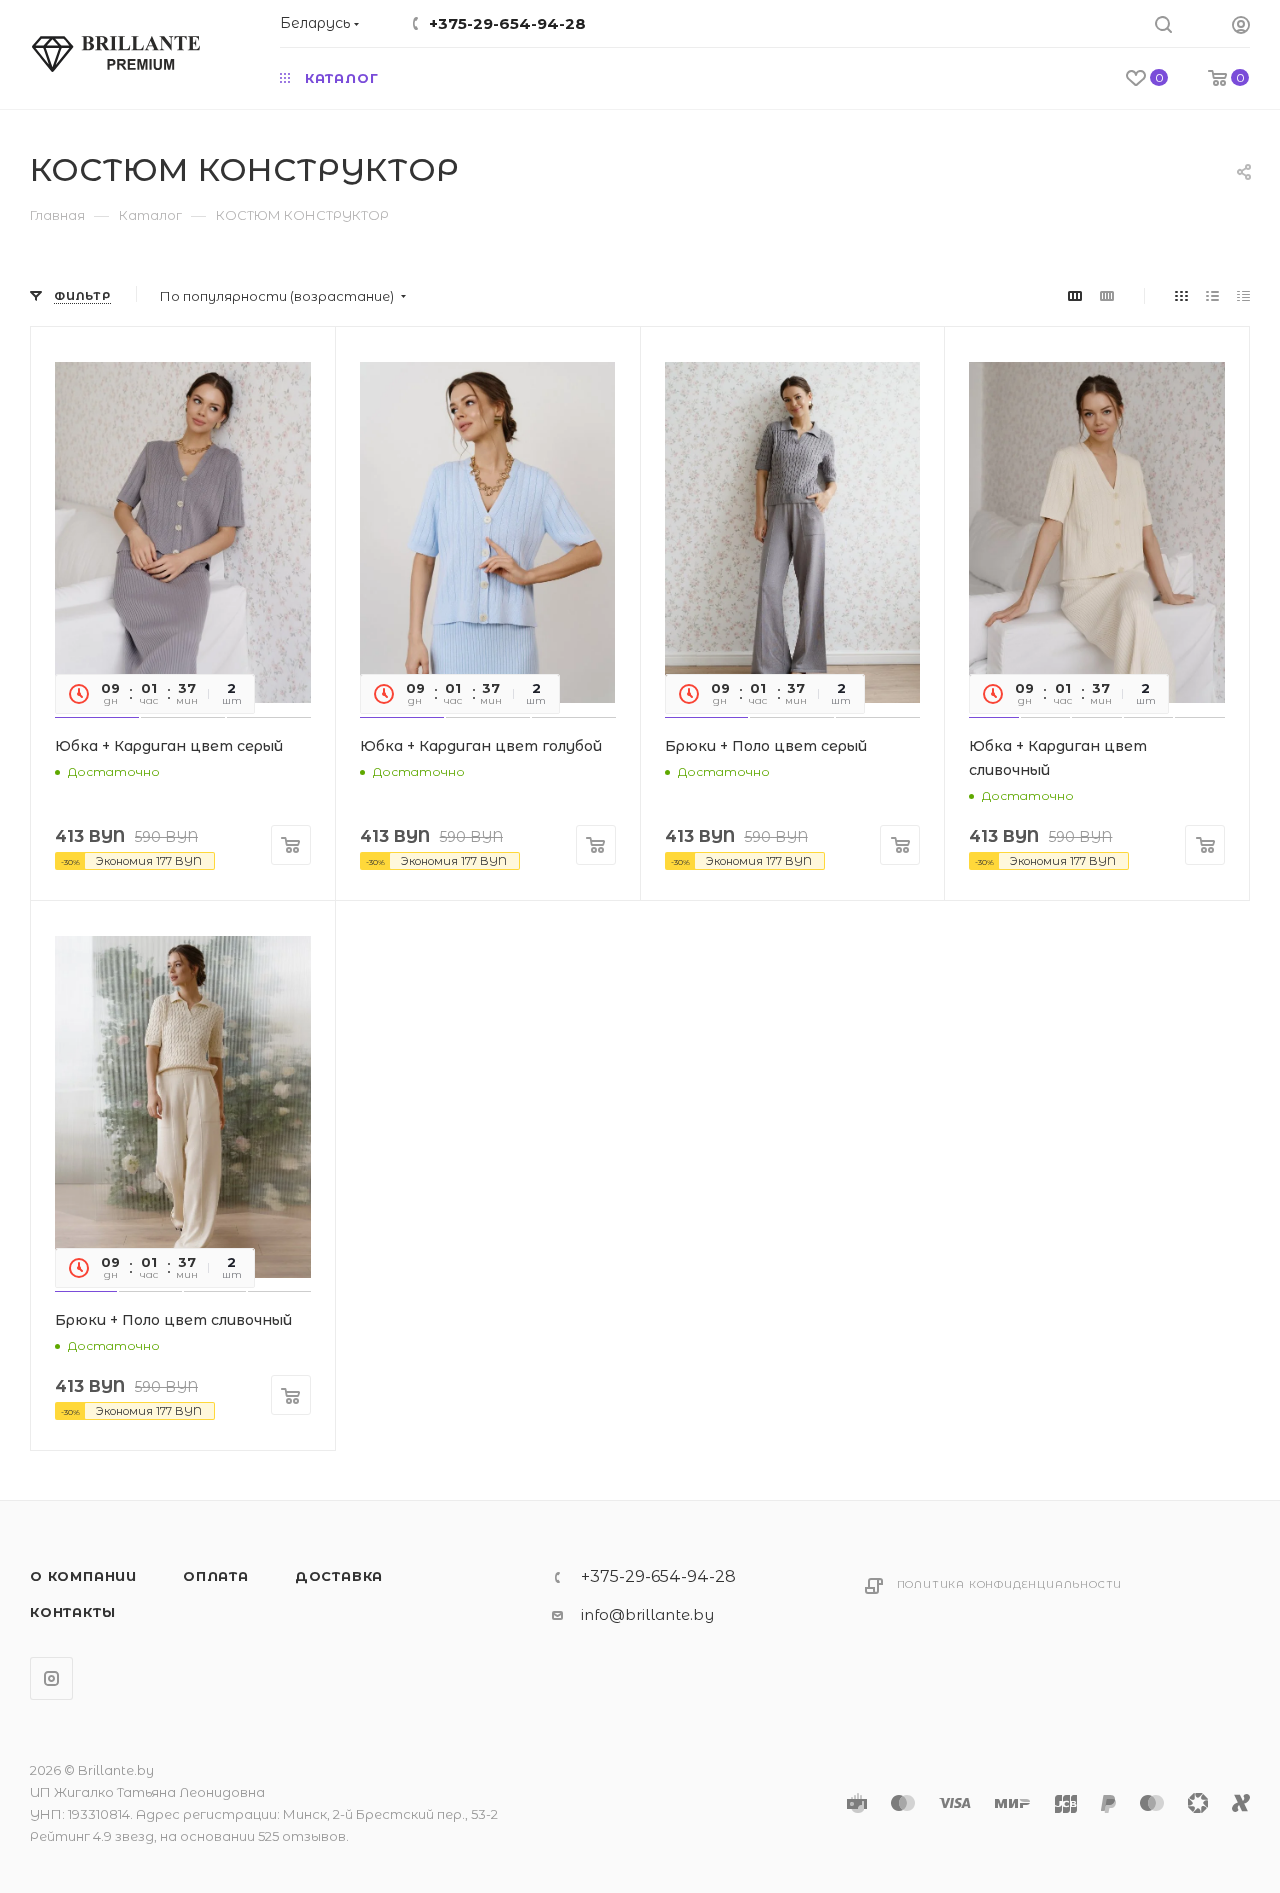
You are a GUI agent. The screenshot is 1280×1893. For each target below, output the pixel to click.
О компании (83, 1576)
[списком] (1212, 296)
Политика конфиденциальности (1010, 1584)
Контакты (72, 1612)
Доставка (339, 1576)
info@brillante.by (647, 1614)
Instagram (51, 1678)
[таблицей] (1243, 296)
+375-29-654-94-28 (507, 23)
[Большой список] (1107, 296)
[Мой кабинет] (1241, 27)
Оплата (216, 1576)
